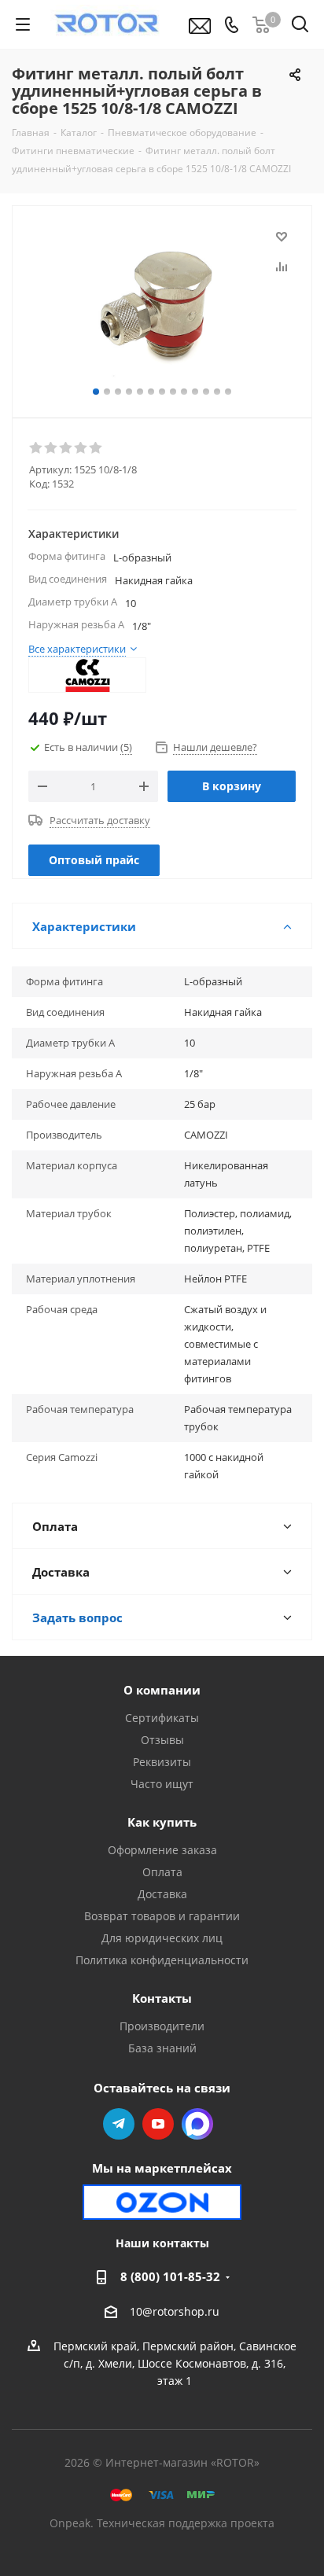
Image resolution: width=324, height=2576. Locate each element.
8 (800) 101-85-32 (170, 2276)
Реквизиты (162, 1762)
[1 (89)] (162, 305)
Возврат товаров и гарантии (162, 1916)
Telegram (119, 2124)
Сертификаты (162, 1718)
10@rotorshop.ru (175, 2311)
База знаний (162, 2048)
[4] (81, 448)
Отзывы (162, 1740)
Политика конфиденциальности (162, 1960)
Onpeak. (72, 2523)
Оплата (162, 1872)
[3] (66, 448)
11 (206, 392)
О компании (162, 1690)
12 (217, 392)
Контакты (162, 1998)
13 (228, 392)
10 (195, 392)
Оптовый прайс (94, 860)
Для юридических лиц (162, 1938)
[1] (37, 448)
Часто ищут (162, 1784)
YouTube (158, 2124)
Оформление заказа (162, 1850)
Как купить (162, 1822)
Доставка (162, 1894)
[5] (96, 448)
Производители (162, 2026)
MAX (197, 2124)
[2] (52, 448)
